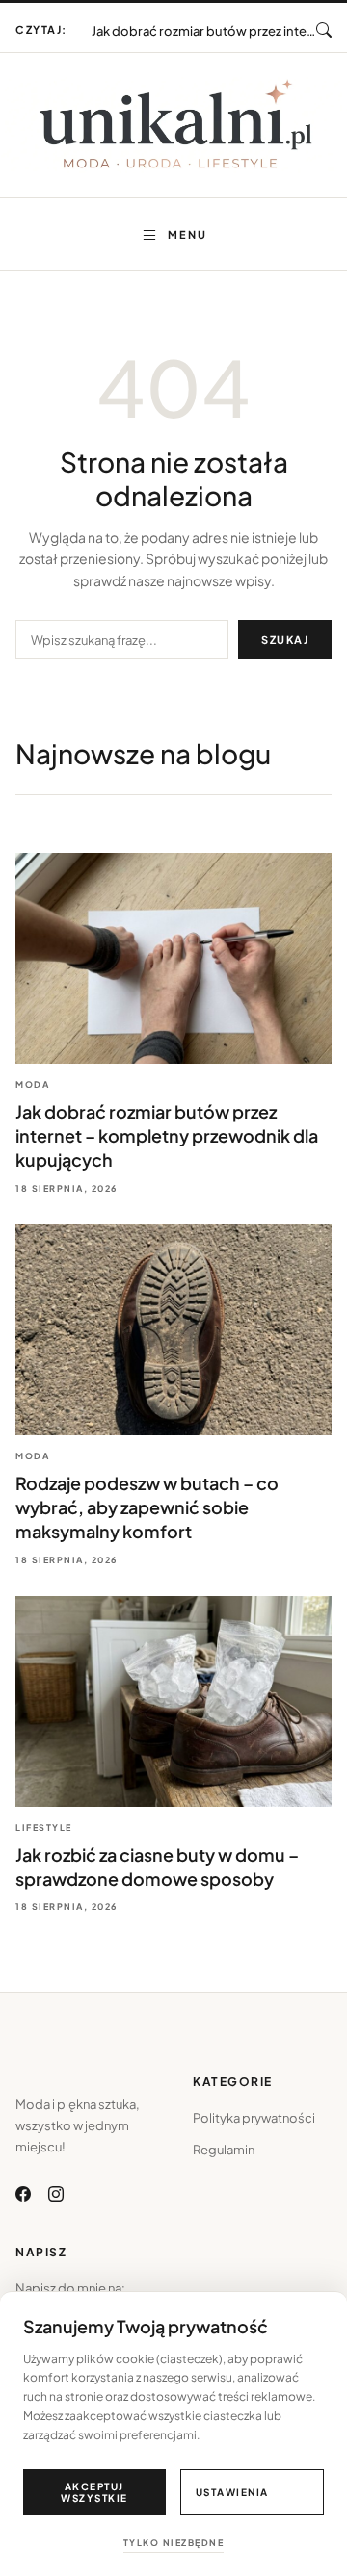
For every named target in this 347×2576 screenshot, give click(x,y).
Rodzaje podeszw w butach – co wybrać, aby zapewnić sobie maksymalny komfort (204, 22)
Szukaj (285, 640)
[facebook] (23, 2194)
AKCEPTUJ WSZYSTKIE (94, 2492)
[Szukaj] (324, 30)
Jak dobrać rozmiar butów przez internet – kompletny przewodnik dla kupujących (167, 1135)
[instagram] (56, 2194)
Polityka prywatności (254, 2118)
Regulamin (224, 2150)
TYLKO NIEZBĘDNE (174, 2543)
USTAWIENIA (232, 2492)
